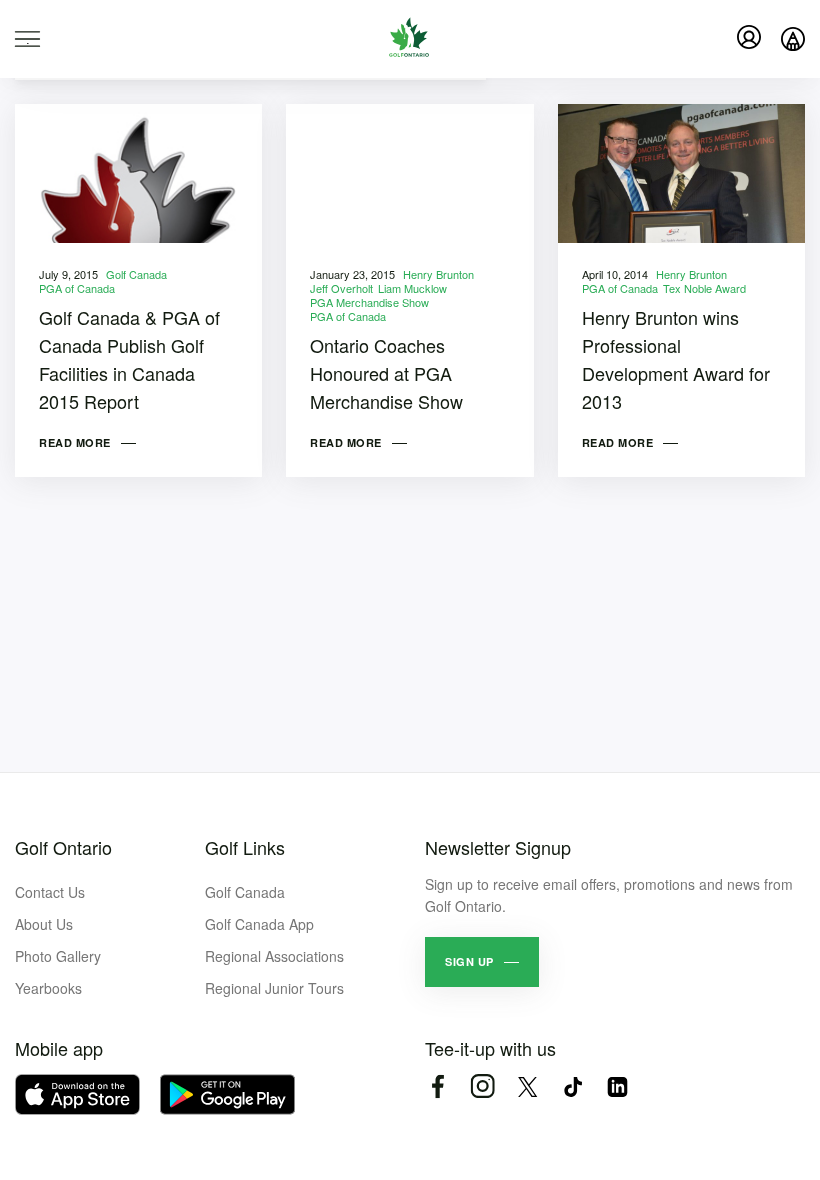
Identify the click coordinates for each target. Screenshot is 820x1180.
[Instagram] (482, 1086)
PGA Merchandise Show (369, 302)
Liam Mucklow (412, 288)
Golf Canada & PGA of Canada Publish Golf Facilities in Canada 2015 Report (129, 359)
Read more (75, 442)
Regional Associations (274, 956)
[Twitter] (527, 1086)
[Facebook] (437, 1086)
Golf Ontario (63, 847)
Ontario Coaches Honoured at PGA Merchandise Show (386, 373)
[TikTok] (572, 1086)
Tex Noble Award (704, 288)
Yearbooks (48, 988)
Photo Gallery (58, 956)
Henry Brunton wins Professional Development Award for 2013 (676, 359)
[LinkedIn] (617, 1086)
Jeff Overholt (341, 288)
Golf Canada (136, 274)
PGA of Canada (77, 288)
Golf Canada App (259, 924)
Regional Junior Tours (274, 988)
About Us (44, 924)
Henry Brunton (438, 274)
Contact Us (50, 892)
